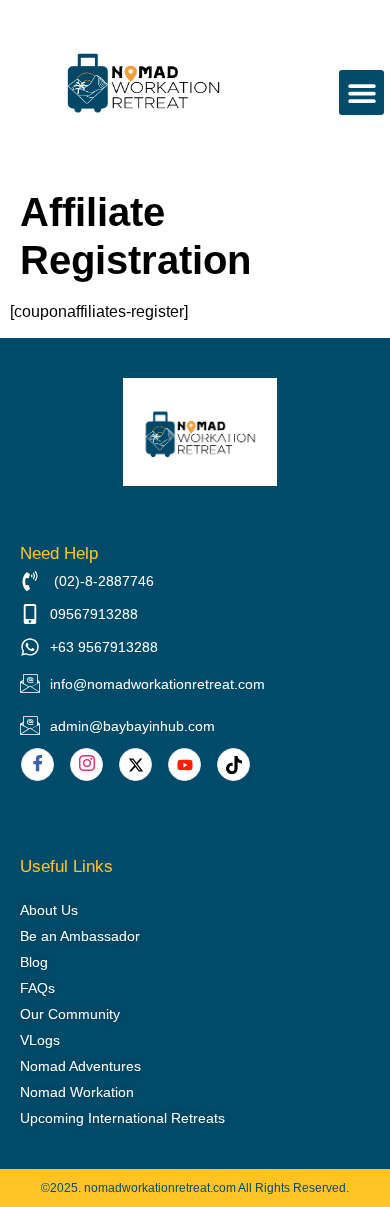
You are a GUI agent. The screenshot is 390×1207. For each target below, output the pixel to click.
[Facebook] (37, 764)
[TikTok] (233, 764)
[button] (361, 92)
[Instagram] (86, 764)
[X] (135, 764)
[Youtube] (184, 764)
